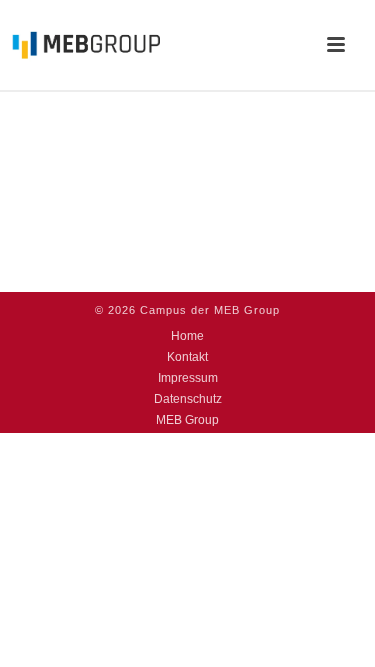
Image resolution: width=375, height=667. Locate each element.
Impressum (188, 378)
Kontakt (187, 357)
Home (187, 336)
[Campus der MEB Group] (80, 45)
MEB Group (187, 420)
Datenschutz (188, 399)
